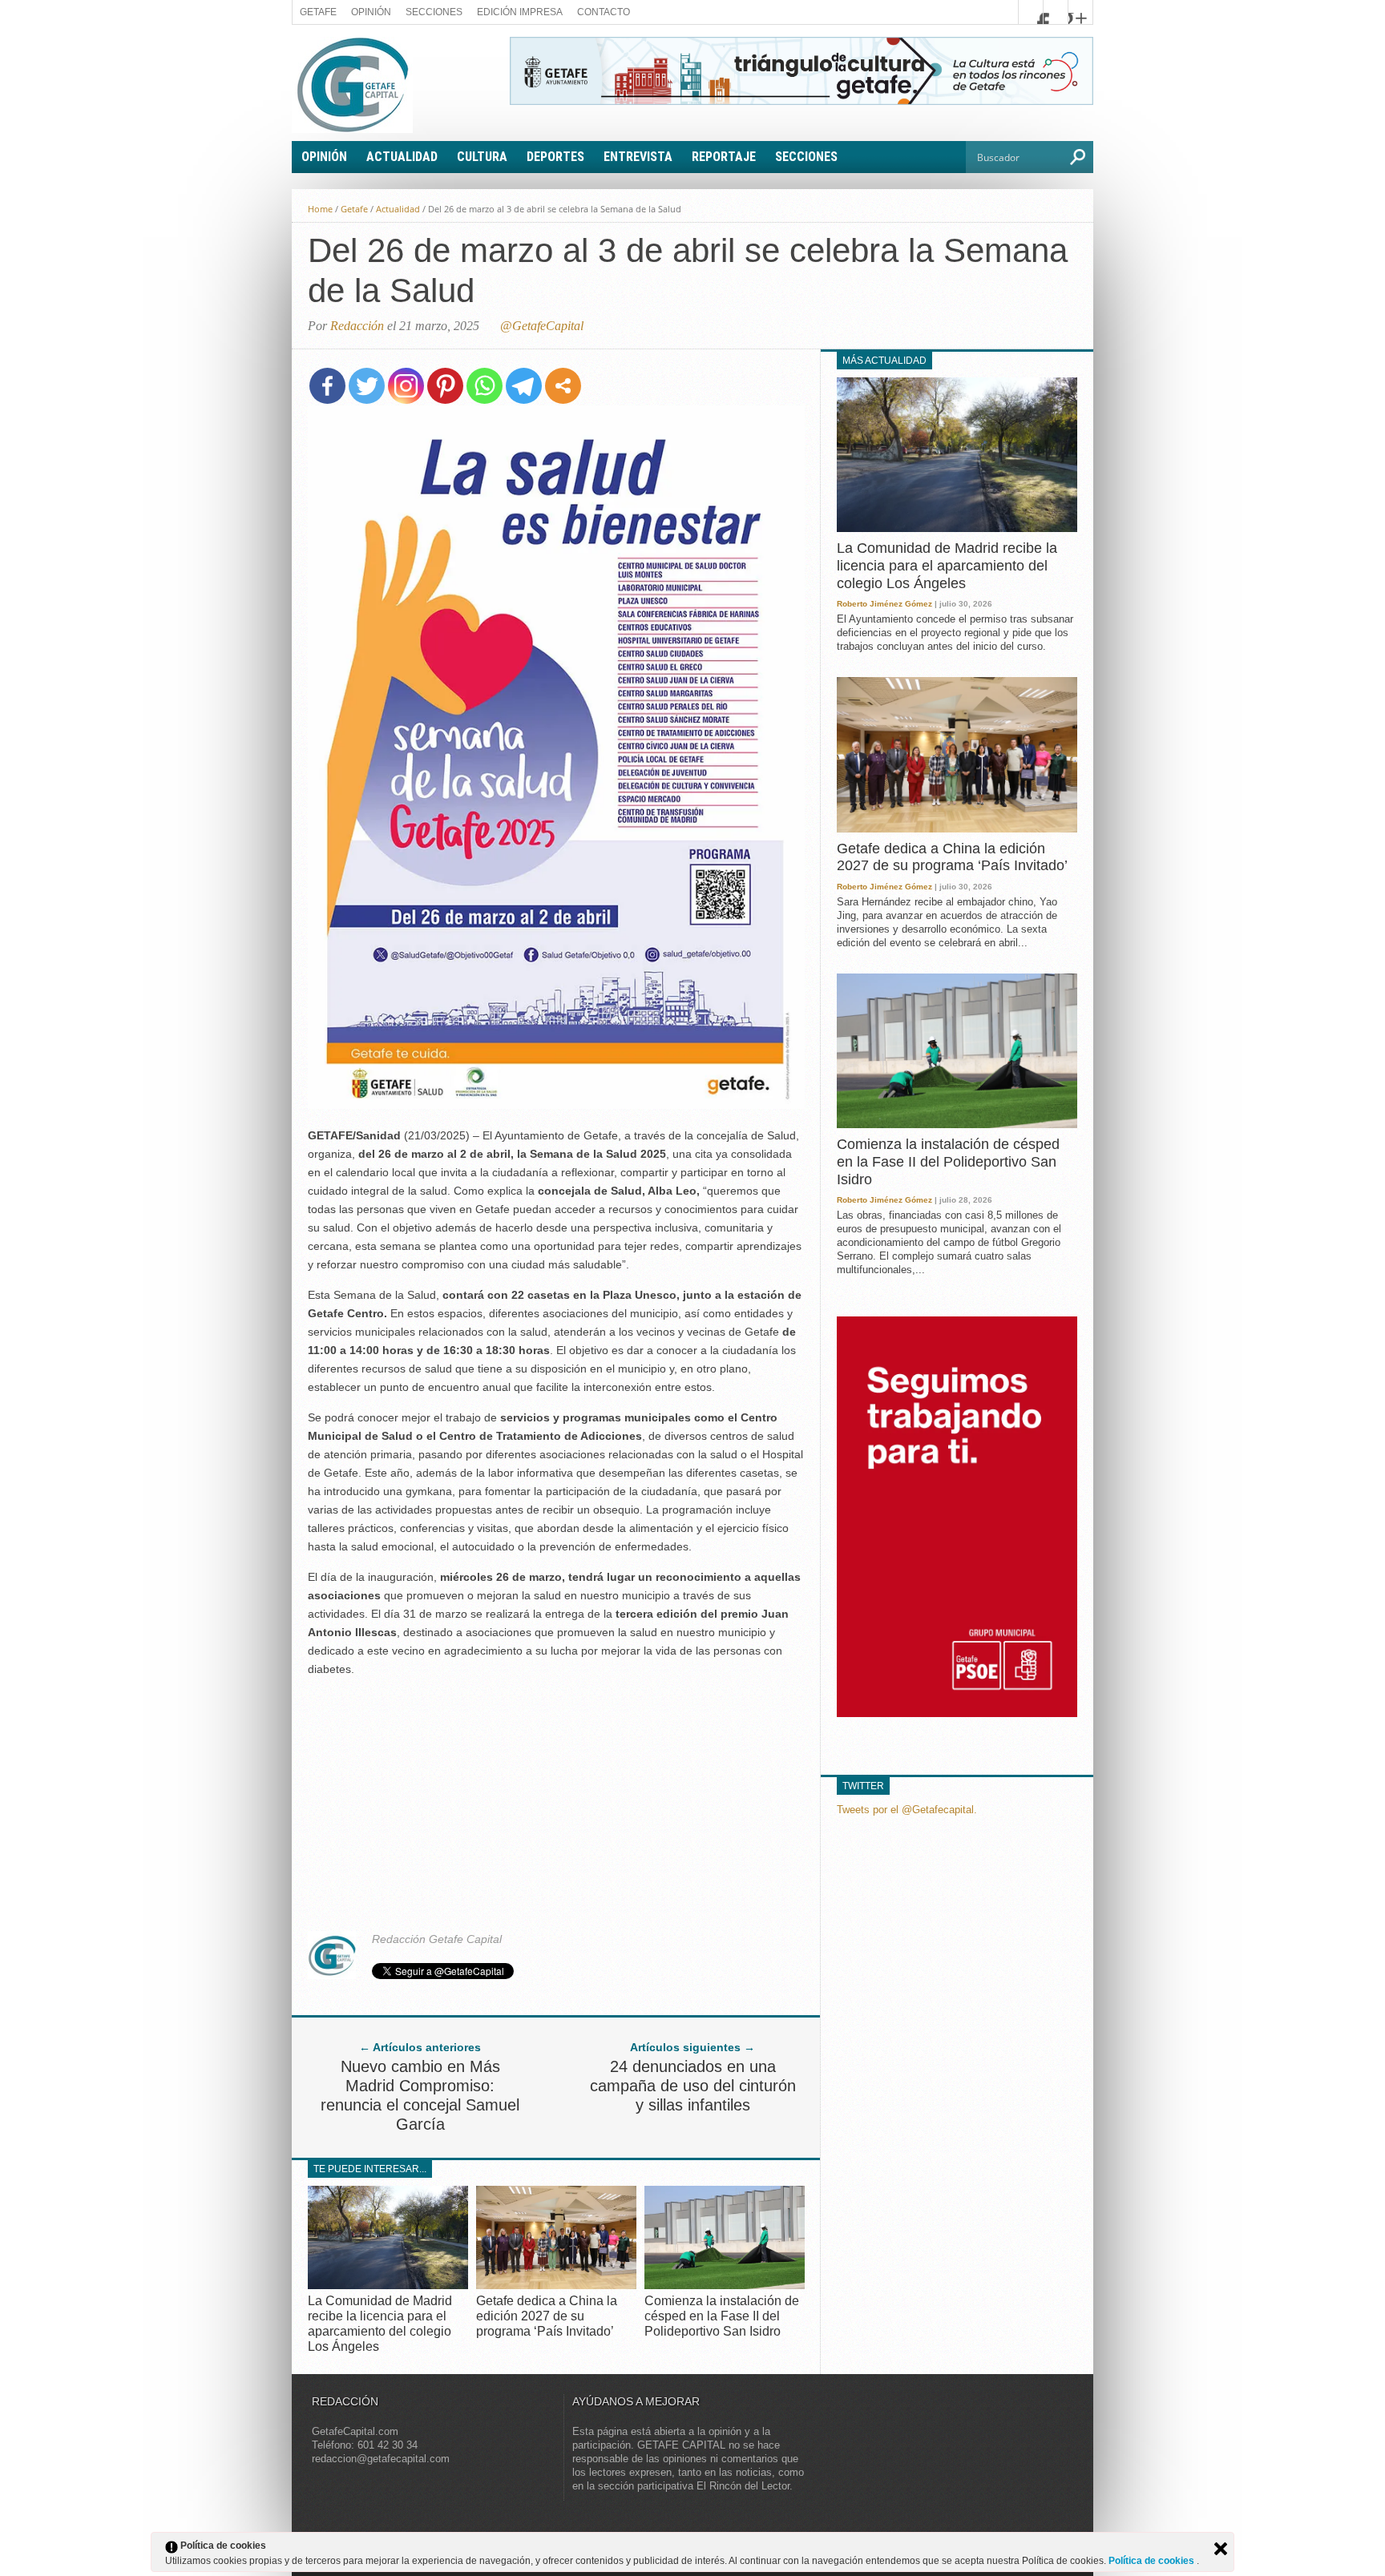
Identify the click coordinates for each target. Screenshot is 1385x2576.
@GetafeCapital (542, 326)
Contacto (604, 12)
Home (320, 209)
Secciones (434, 12)
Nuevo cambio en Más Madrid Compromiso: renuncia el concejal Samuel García (420, 2095)
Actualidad (402, 157)
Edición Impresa (520, 12)
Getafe (318, 12)
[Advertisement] (556, 1803)
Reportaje (724, 157)
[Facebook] (327, 386)
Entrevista (638, 157)
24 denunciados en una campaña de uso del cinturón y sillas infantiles (693, 2086)
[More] (563, 386)
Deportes (555, 157)
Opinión (371, 12)
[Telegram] (524, 386)
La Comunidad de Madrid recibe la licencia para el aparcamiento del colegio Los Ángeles (947, 565)
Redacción (357, 326)
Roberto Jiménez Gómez (884, 604)
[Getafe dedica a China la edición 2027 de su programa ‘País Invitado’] (556, 2285)
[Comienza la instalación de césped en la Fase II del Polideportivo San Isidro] (725, 2285)
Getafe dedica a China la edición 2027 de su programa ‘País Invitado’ (547, 2316)
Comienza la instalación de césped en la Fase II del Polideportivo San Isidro (722, 2316)
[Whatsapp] (485, 386)
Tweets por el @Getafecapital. (907, 1810)
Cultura (482, 157)
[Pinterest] (445, 386)
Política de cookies (1153, 2561)
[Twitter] (367, 386)
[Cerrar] (1221, 2549)
